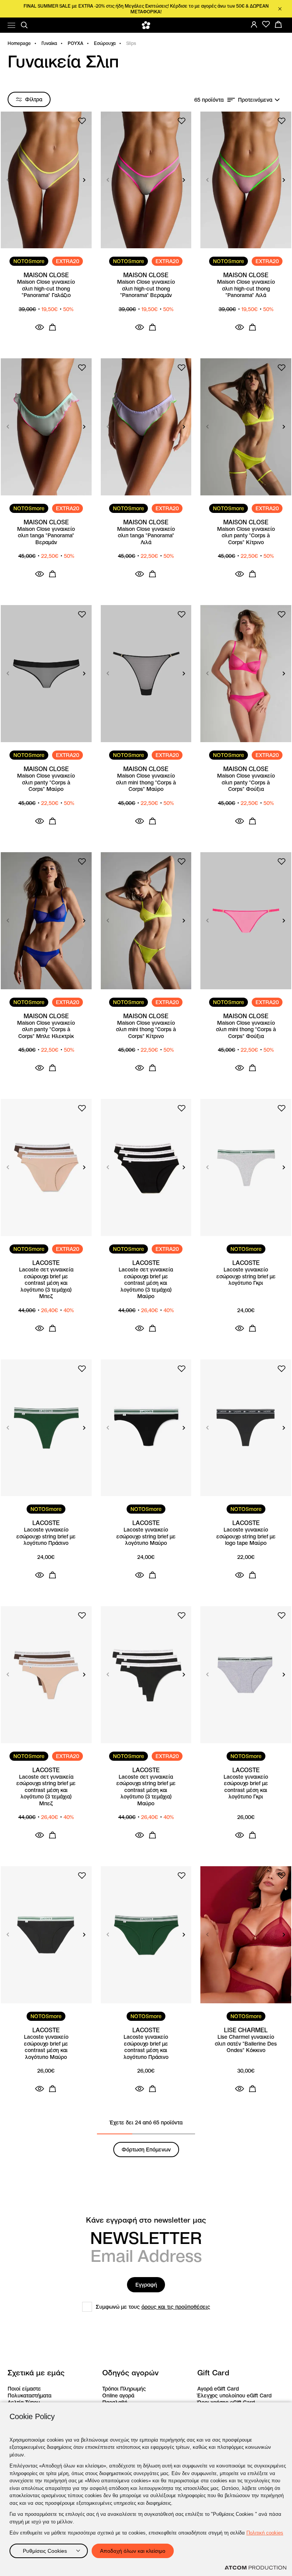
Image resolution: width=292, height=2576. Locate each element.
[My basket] (278, 24)
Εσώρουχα (105, 43)
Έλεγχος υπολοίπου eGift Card (234, 2396)
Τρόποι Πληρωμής (124, 2389)
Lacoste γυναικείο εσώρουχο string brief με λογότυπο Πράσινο (46, 1536)
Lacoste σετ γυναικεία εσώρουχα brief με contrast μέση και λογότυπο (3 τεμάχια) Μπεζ (46, 1283)
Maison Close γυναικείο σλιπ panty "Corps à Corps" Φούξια (246, 783)
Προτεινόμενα (255, 100)
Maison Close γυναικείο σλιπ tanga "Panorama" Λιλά (146, 536)
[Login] (254, 24)
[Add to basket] (52, 327)
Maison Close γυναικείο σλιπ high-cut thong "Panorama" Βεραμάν (146, 289)
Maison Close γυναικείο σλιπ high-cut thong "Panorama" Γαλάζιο (46, 289)
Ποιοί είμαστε (24, 2389)
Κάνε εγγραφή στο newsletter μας (146, 2220)
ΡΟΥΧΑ (75, 43)
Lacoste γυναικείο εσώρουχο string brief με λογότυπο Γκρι (246, 1276)
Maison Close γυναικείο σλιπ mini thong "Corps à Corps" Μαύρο (146, 783)
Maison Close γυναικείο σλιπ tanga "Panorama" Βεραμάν (46, 536)
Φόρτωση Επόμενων (146, 2150)
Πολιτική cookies (265, 2533)
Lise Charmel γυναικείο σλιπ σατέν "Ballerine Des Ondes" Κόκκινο (246, 2044)
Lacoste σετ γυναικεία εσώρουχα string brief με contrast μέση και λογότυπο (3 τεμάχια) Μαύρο (146, 1790)
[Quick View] (40, 327)
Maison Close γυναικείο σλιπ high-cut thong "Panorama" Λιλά (246, 289)
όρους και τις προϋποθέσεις (176, 2307)
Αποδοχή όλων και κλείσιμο (133, 2551)
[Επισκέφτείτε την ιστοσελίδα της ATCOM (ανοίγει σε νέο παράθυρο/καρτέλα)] (255, 2568)
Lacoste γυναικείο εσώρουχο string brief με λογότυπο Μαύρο (146, 1536)
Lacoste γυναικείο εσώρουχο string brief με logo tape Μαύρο (246, 1536)
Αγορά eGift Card (218, 2389)
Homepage (19, 43)
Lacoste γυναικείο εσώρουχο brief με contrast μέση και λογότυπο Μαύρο (46, 2047)
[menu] (11, 25)
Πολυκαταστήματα (29, 2396)
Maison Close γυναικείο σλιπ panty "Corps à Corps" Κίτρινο (246, 536)
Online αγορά (118, 2396)
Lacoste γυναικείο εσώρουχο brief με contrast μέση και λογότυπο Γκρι (246, 1787)
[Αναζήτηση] (24, 25)
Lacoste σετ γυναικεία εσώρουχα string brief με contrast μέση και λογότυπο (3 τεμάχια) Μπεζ (46, 1790)
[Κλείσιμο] (280, 9)
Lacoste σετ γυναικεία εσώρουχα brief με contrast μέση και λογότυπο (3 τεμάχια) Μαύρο (146, 1283)
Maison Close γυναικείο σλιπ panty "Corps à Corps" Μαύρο (46, 783)
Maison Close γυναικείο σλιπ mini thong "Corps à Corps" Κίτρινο (146, 1030)
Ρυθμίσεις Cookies (45, 2551)
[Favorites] (266, 24)
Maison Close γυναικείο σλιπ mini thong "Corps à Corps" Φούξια (246, 1030)
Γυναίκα (49, 43)
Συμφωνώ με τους (153, 2307)
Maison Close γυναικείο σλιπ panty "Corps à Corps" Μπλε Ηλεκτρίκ (46, 1030)
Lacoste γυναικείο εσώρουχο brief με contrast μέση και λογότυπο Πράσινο (146, 2047)
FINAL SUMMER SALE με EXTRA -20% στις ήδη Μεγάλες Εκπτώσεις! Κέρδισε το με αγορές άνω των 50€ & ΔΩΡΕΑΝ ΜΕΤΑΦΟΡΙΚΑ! (146, 9)
